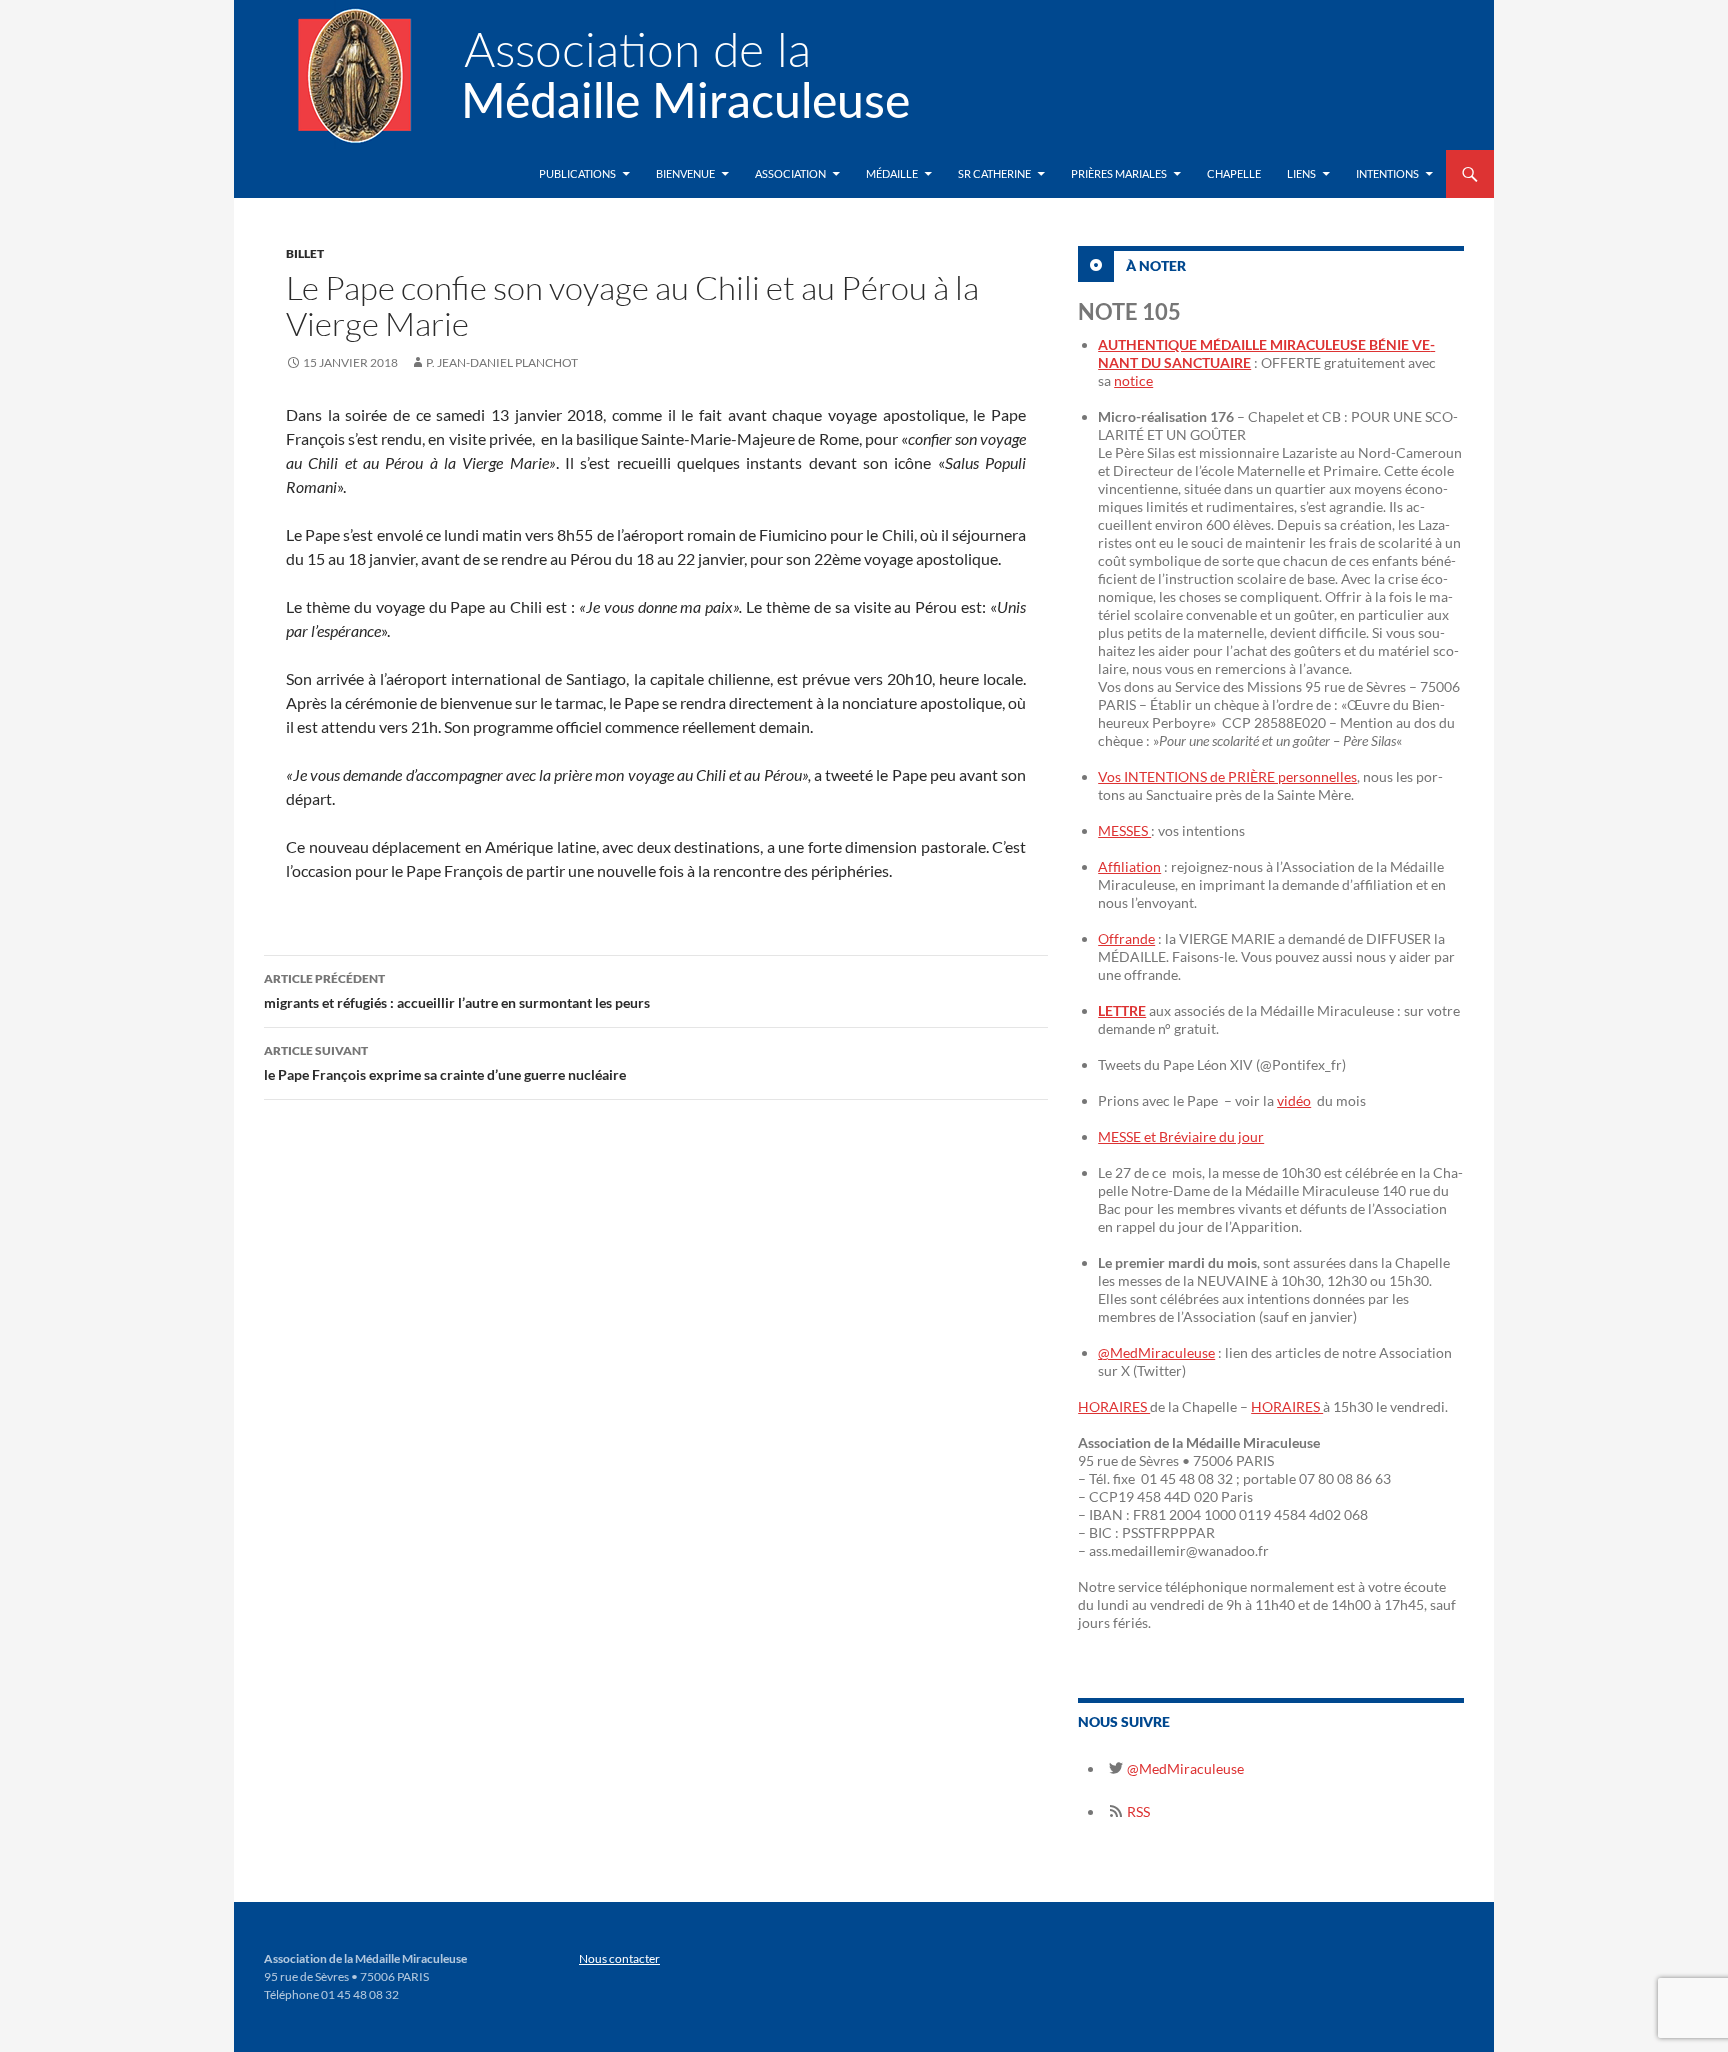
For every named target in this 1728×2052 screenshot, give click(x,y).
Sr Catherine (994, 173)
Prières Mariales (1119, 173)
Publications (577, 173)
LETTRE (1122, 1010)
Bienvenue (685, 173)
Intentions (1387, 173)
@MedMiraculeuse (1156, 1352)
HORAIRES (1114, 1406)
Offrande (1126, 938)
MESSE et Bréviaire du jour (1181, 1136)
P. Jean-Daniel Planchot (502, 362)
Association (790, 173)
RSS (1137, 1811)
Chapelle (1234, 173)
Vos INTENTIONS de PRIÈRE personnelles (1227, 776)
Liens (1301, 173)
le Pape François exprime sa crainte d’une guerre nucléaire (445, 1063)
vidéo (1294, 1100)
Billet (305, 253)
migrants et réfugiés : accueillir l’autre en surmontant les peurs (457, 991)
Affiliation (1129, 866)
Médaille (892, 173)
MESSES (1124, 830)
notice (1133, 380)
